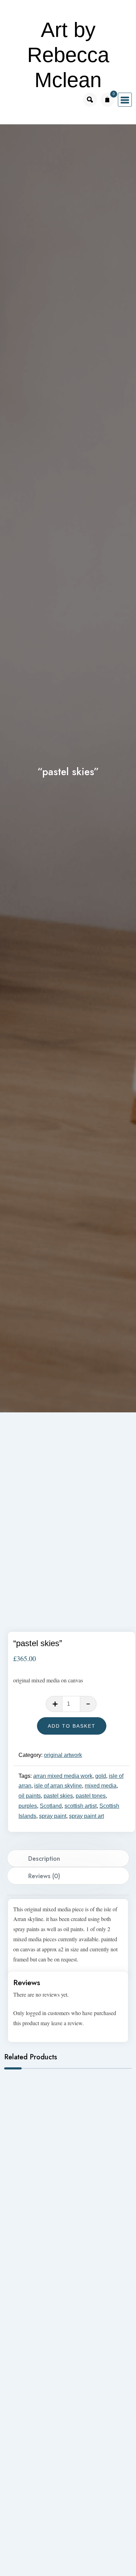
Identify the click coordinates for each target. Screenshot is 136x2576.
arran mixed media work (63, 1776)
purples (28, 1806)
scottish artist (81, 1806)
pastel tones (91, 1796)
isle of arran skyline (58, 1786)
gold (101, 1776)
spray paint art (86, 1816)
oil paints (30, 1796)
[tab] (68, 1858)
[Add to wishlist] (15, 1451)
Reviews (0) (44, 1876)
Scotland (51, 1806)
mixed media (101, 1786)
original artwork (63, 1755)
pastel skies (58, 1796)
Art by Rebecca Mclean (68, 55)
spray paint (53, 1816)
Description (44, 1859)
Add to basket (72, 1726)
